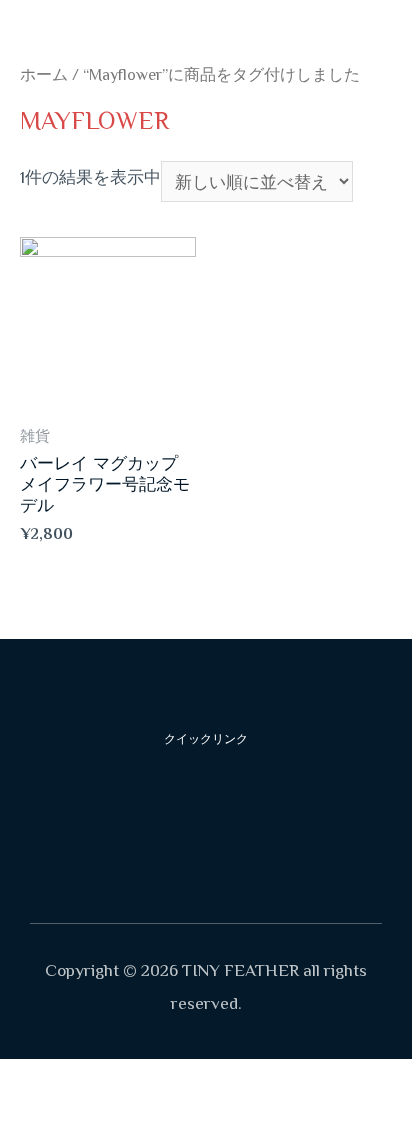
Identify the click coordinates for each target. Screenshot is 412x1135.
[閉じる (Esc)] (30, 1081)
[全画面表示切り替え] (158, 1081)
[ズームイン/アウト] (222, 1081)
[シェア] (94, 1081)
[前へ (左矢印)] (30, 1119)
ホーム (44, 75)
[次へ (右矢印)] (94, 1119)
